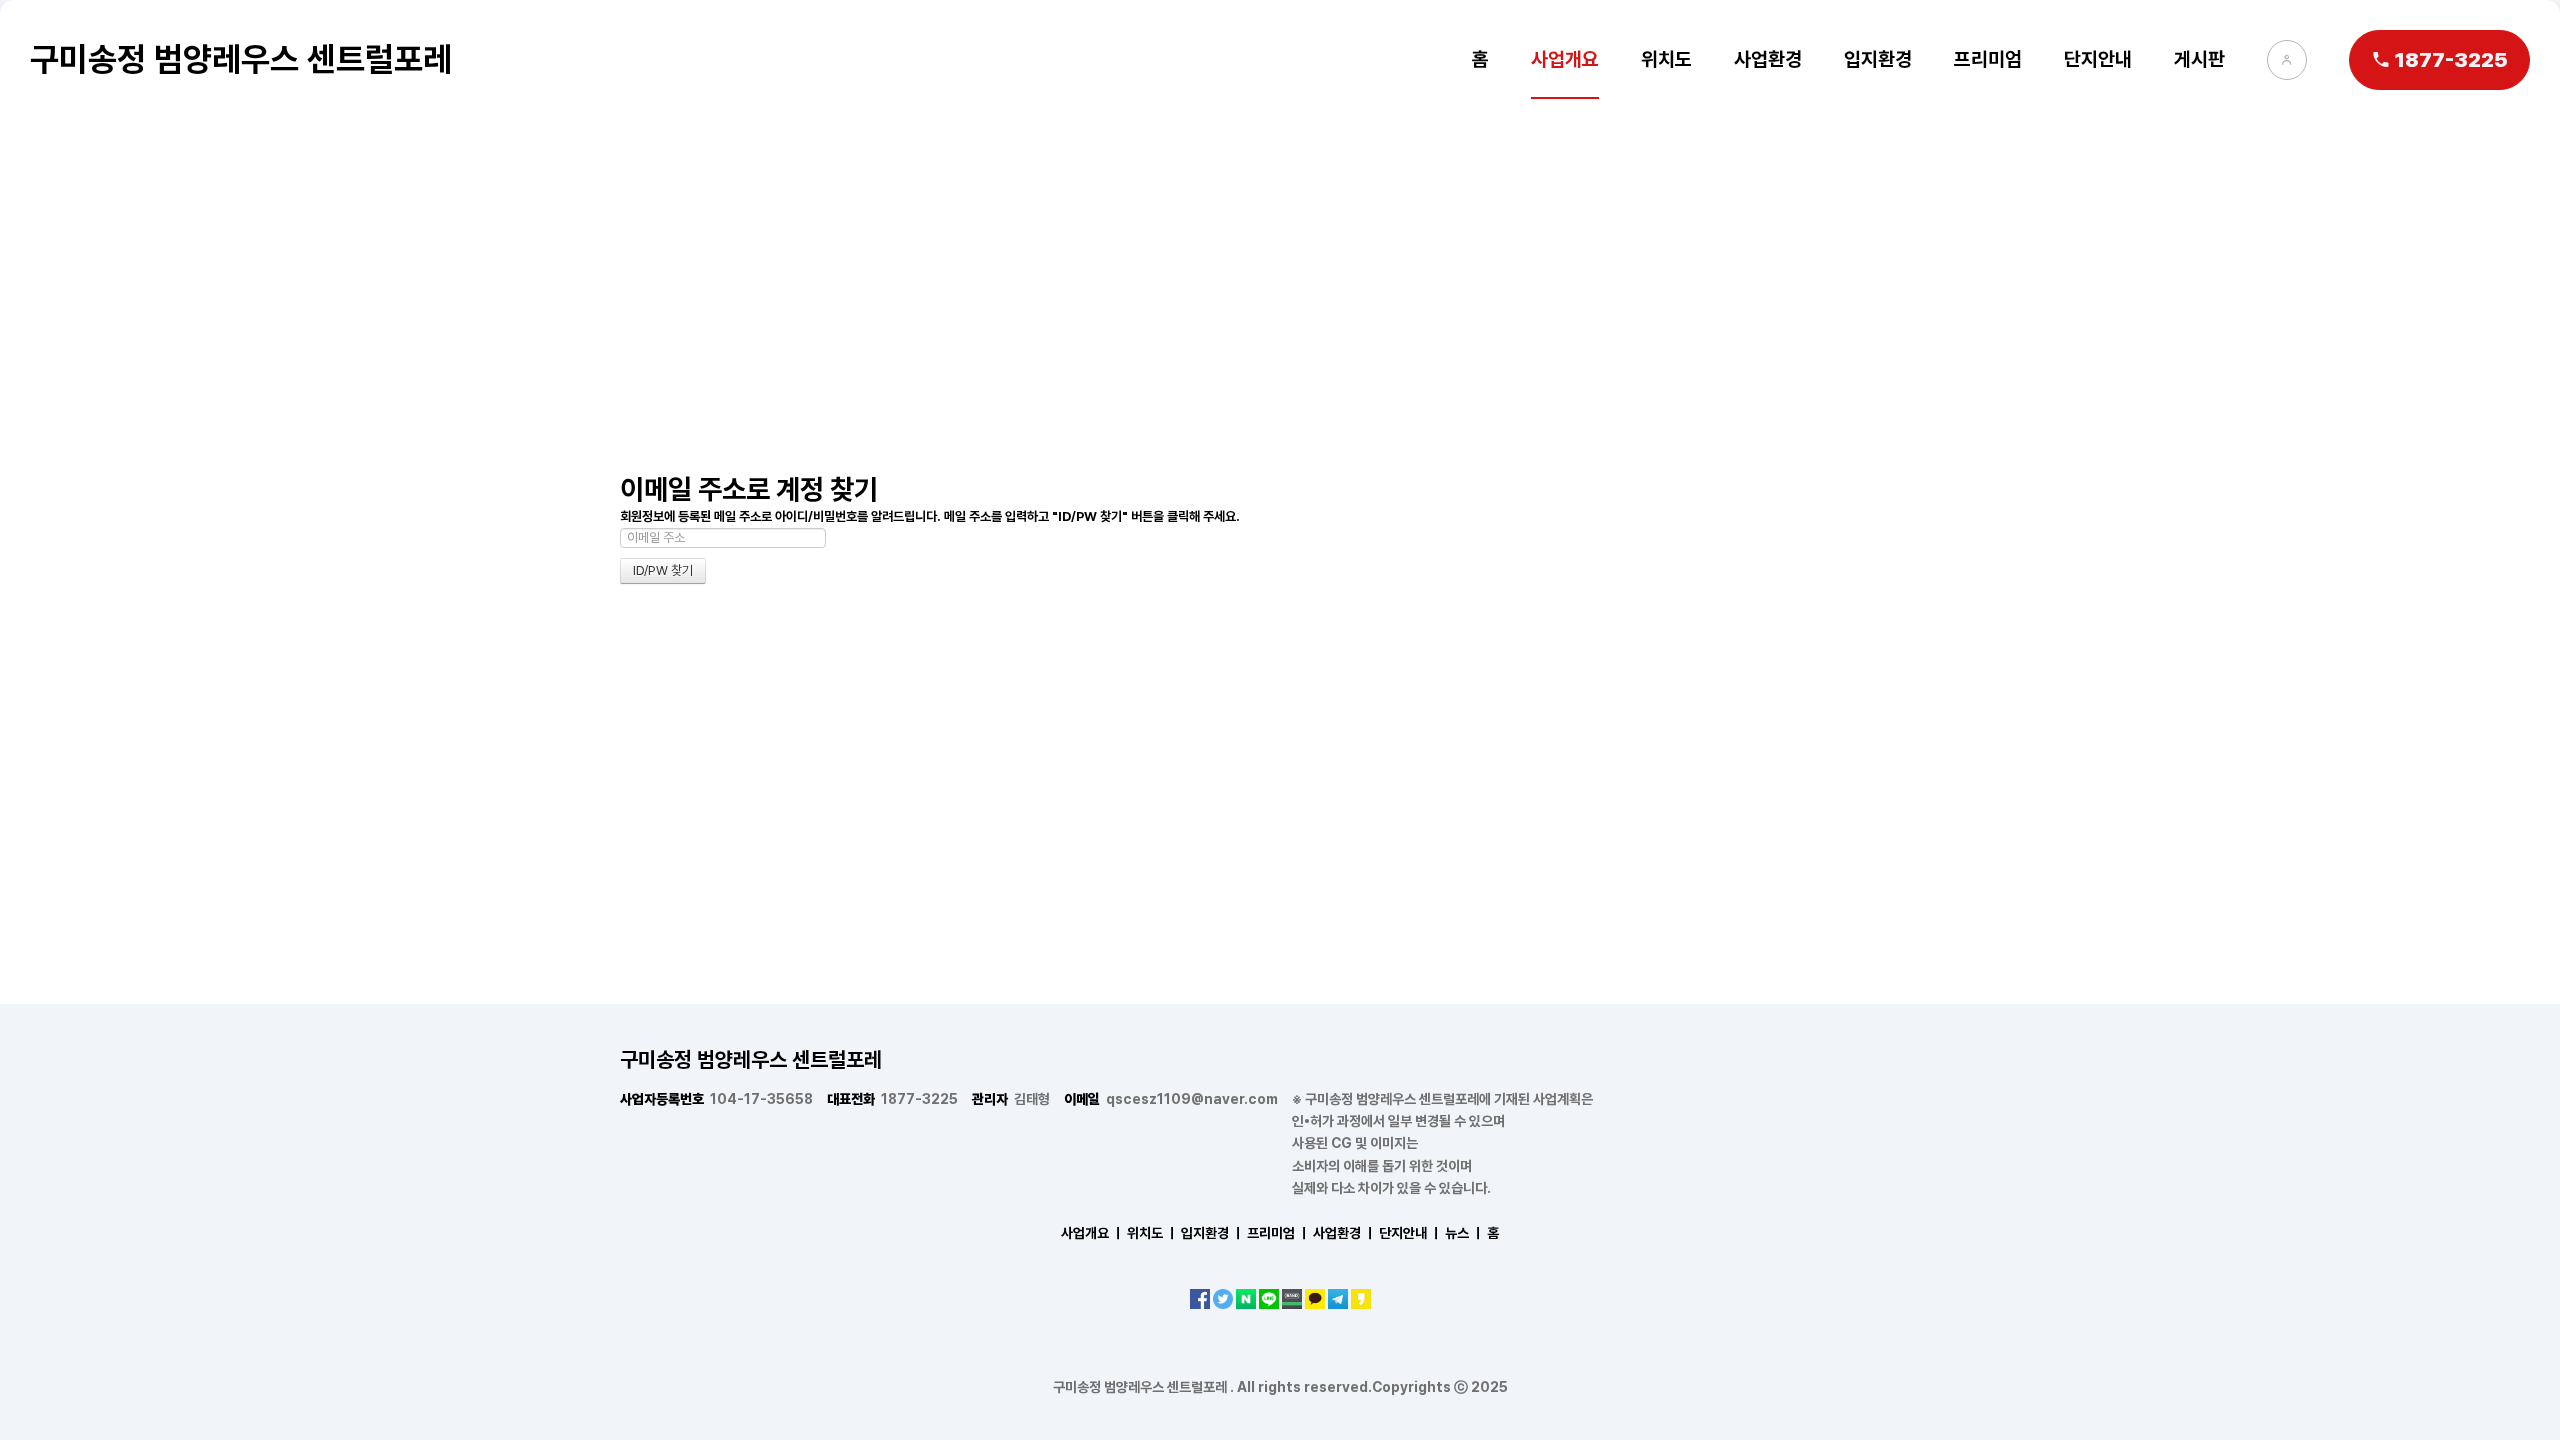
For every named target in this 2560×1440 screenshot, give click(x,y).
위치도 (1666, 59)
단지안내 (2098, 59)
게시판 (2199, 59)
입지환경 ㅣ (1212, 1233)
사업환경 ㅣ (1344, 1233)
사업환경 (1768, 59)
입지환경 (1878, 59)
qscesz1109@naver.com (1171, 1099)
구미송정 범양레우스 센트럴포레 (241, 59)
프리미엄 (1988, 59)
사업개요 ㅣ (1092, 1233)
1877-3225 (892, 1099)
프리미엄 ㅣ (1278, 1233)
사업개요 (1565, 59)
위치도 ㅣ (1152, 1233)
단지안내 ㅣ (1410, 1233)
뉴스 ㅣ (1464, 1233)
